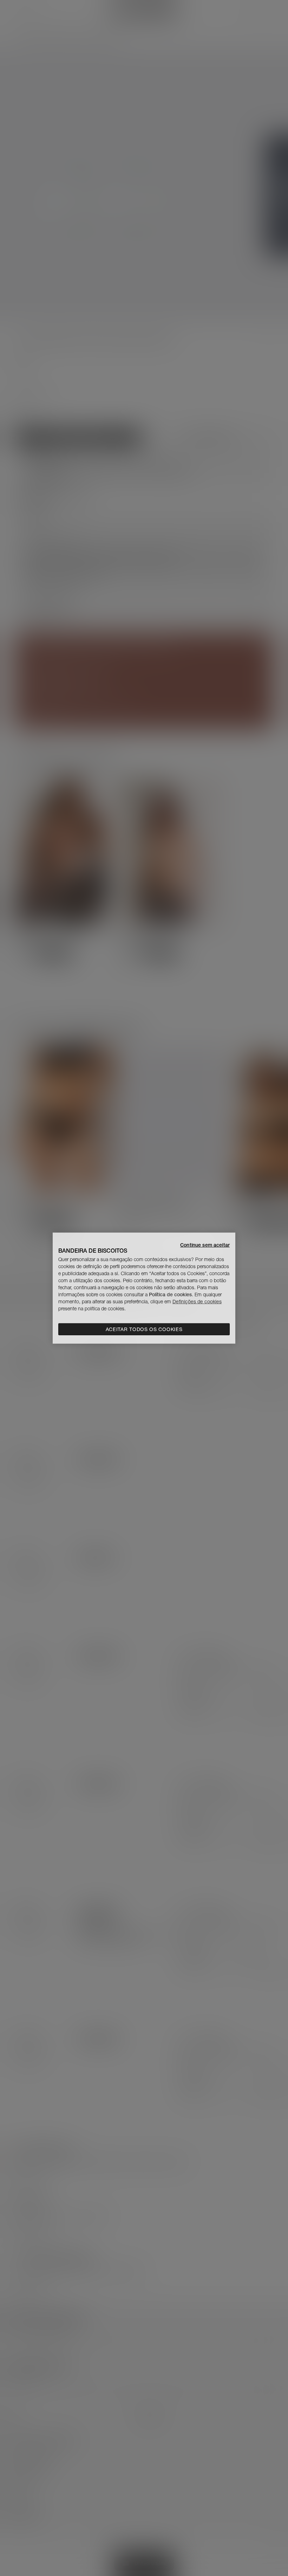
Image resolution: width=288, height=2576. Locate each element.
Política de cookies (170, 1295)
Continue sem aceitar (205, 1245)
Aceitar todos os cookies (144, 1329)
